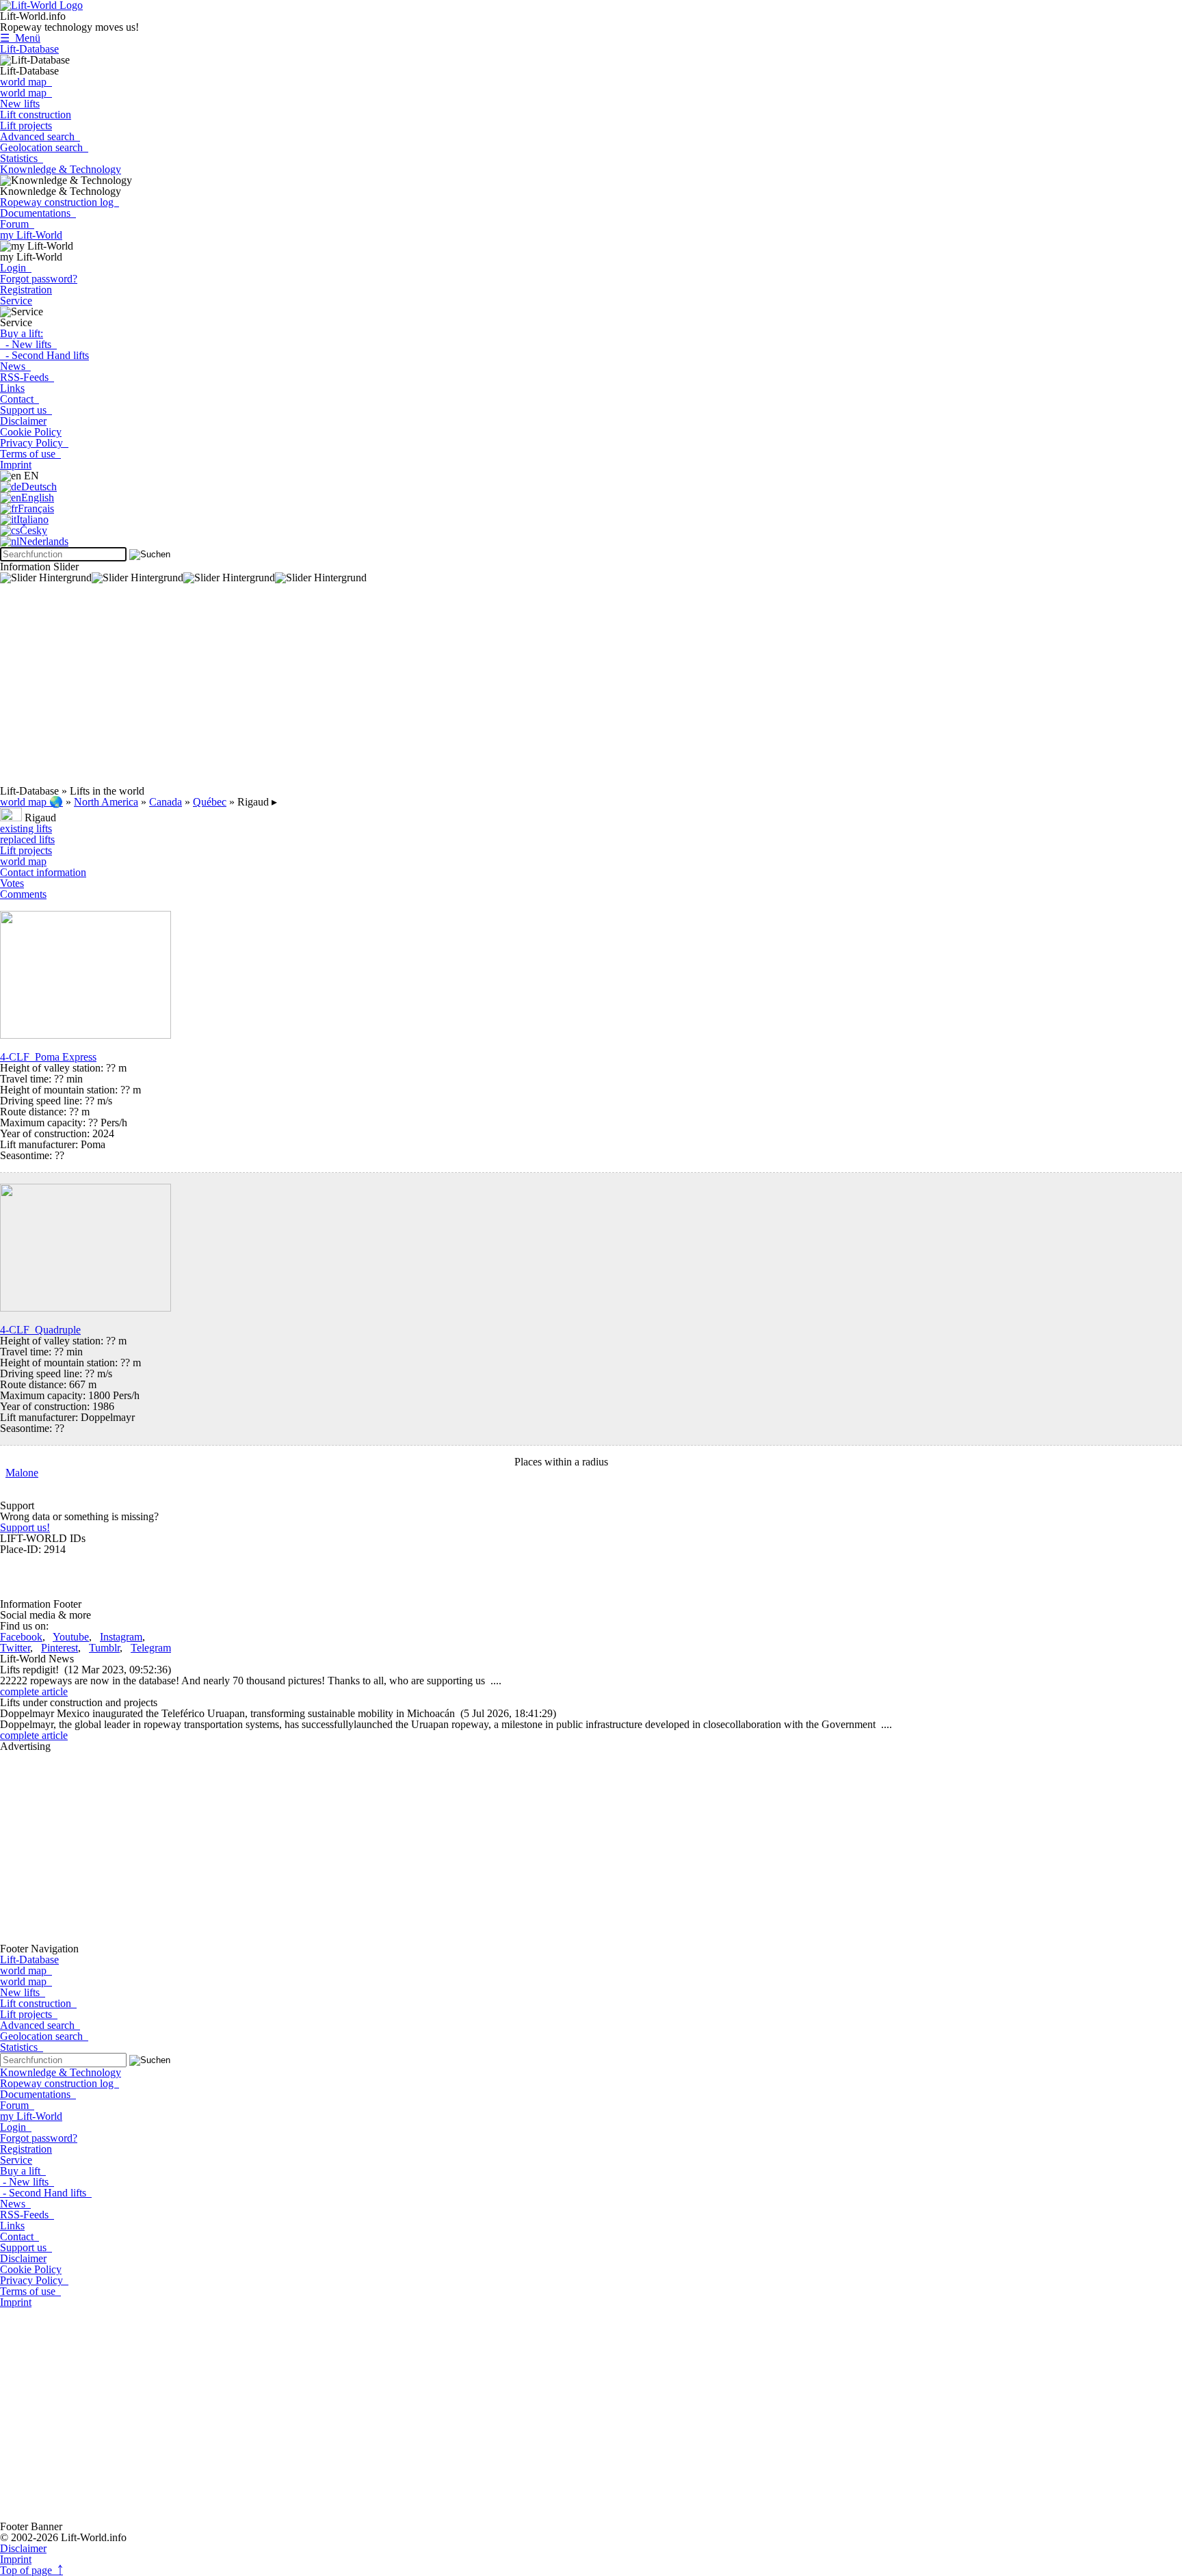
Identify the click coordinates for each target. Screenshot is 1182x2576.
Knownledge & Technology (61, 169)
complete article (34, 1691)
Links (12, 388)
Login (16, 268)
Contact (19, 399)
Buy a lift (23, 2171)
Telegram (151, 1648)
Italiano (32, 519)
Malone (22, 1473)
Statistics (22, 158)
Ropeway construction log (60, 202)
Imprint (16, 465)
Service (16, 301)
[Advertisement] (410, 690)
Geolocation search (44, 147)
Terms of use (30, 454)
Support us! (25, 1527)
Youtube (71, 1637)
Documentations (38, 213)
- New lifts (28, 344)
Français (36, 508)
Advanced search (40, 136)
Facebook (21, 1637)
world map (26, 82)
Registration (26, 290)
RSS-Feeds (27, 377)
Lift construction (36, 115)
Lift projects (26, 125)
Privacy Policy (34, 443)
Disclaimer (23, 421)
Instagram (121, 1637)
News (15, 366)
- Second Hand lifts (44, 355)
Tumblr (104, 1648)
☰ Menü (20, 38)
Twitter (15, 1648)
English (38, 497)
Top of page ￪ (31, 2570)
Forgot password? (39, 279)
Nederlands (44, 541)
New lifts (20, 104)
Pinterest (60, 1648)
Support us (26, 410)
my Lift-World (31, 235)
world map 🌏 (31, 802)
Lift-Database (29, 49)
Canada (166, 802)
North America (106, 802)
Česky (34, 530)
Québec (210, 802)
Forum (17, 224)
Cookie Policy (31, 432)
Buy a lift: (22, 333)
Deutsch (39, 487)
